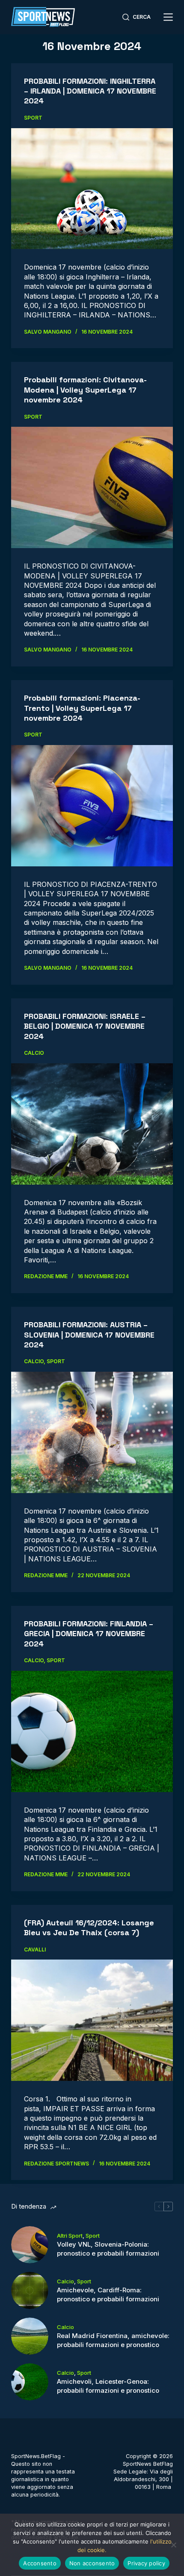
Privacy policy (146, 2563)
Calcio (34, 1053)
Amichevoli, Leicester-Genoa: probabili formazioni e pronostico (108, 2386)
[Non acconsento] (173, 2545)
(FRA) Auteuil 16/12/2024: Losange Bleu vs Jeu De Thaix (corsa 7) (89, 1928)
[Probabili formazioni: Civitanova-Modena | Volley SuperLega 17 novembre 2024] (92, 487)
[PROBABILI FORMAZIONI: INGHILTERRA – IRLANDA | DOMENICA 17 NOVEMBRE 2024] (92, 189)
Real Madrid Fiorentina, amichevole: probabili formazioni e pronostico (113, 2340)
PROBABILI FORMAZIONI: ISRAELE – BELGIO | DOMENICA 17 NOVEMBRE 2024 (85, 1026)
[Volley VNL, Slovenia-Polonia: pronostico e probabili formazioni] (30, 2245)
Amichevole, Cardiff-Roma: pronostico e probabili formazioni (108, 2294)
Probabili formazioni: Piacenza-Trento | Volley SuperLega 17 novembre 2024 (82, 708)
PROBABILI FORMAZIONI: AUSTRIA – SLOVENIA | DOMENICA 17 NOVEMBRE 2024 (89, 1335)
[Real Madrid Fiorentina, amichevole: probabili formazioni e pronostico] (30, 2336)
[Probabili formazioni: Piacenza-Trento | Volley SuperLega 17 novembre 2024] (92, 806)
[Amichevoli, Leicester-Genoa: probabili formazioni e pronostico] (30, 2382)
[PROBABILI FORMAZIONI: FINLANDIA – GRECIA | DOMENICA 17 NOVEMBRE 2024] (92, 1731)
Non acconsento (92, 2563)
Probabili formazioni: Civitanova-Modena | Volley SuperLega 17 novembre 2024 (85, 390)
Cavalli (35, 1950)
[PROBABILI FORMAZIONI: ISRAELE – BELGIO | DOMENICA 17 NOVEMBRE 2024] (92, 1124)
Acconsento (40, 2563)
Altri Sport (70, 2236)
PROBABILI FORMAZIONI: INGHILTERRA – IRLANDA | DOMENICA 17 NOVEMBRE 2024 (90, 91)
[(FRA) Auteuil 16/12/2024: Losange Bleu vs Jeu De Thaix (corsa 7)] (92, 2020)
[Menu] (168, 17)
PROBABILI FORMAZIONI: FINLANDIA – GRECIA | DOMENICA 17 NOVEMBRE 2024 (89, 1634)
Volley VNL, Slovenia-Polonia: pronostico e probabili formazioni (108, 2249)
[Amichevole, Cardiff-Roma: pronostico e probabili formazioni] (30, 2290)
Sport (33, 118)
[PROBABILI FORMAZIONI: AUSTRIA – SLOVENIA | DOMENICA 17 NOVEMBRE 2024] (92, 1432)
